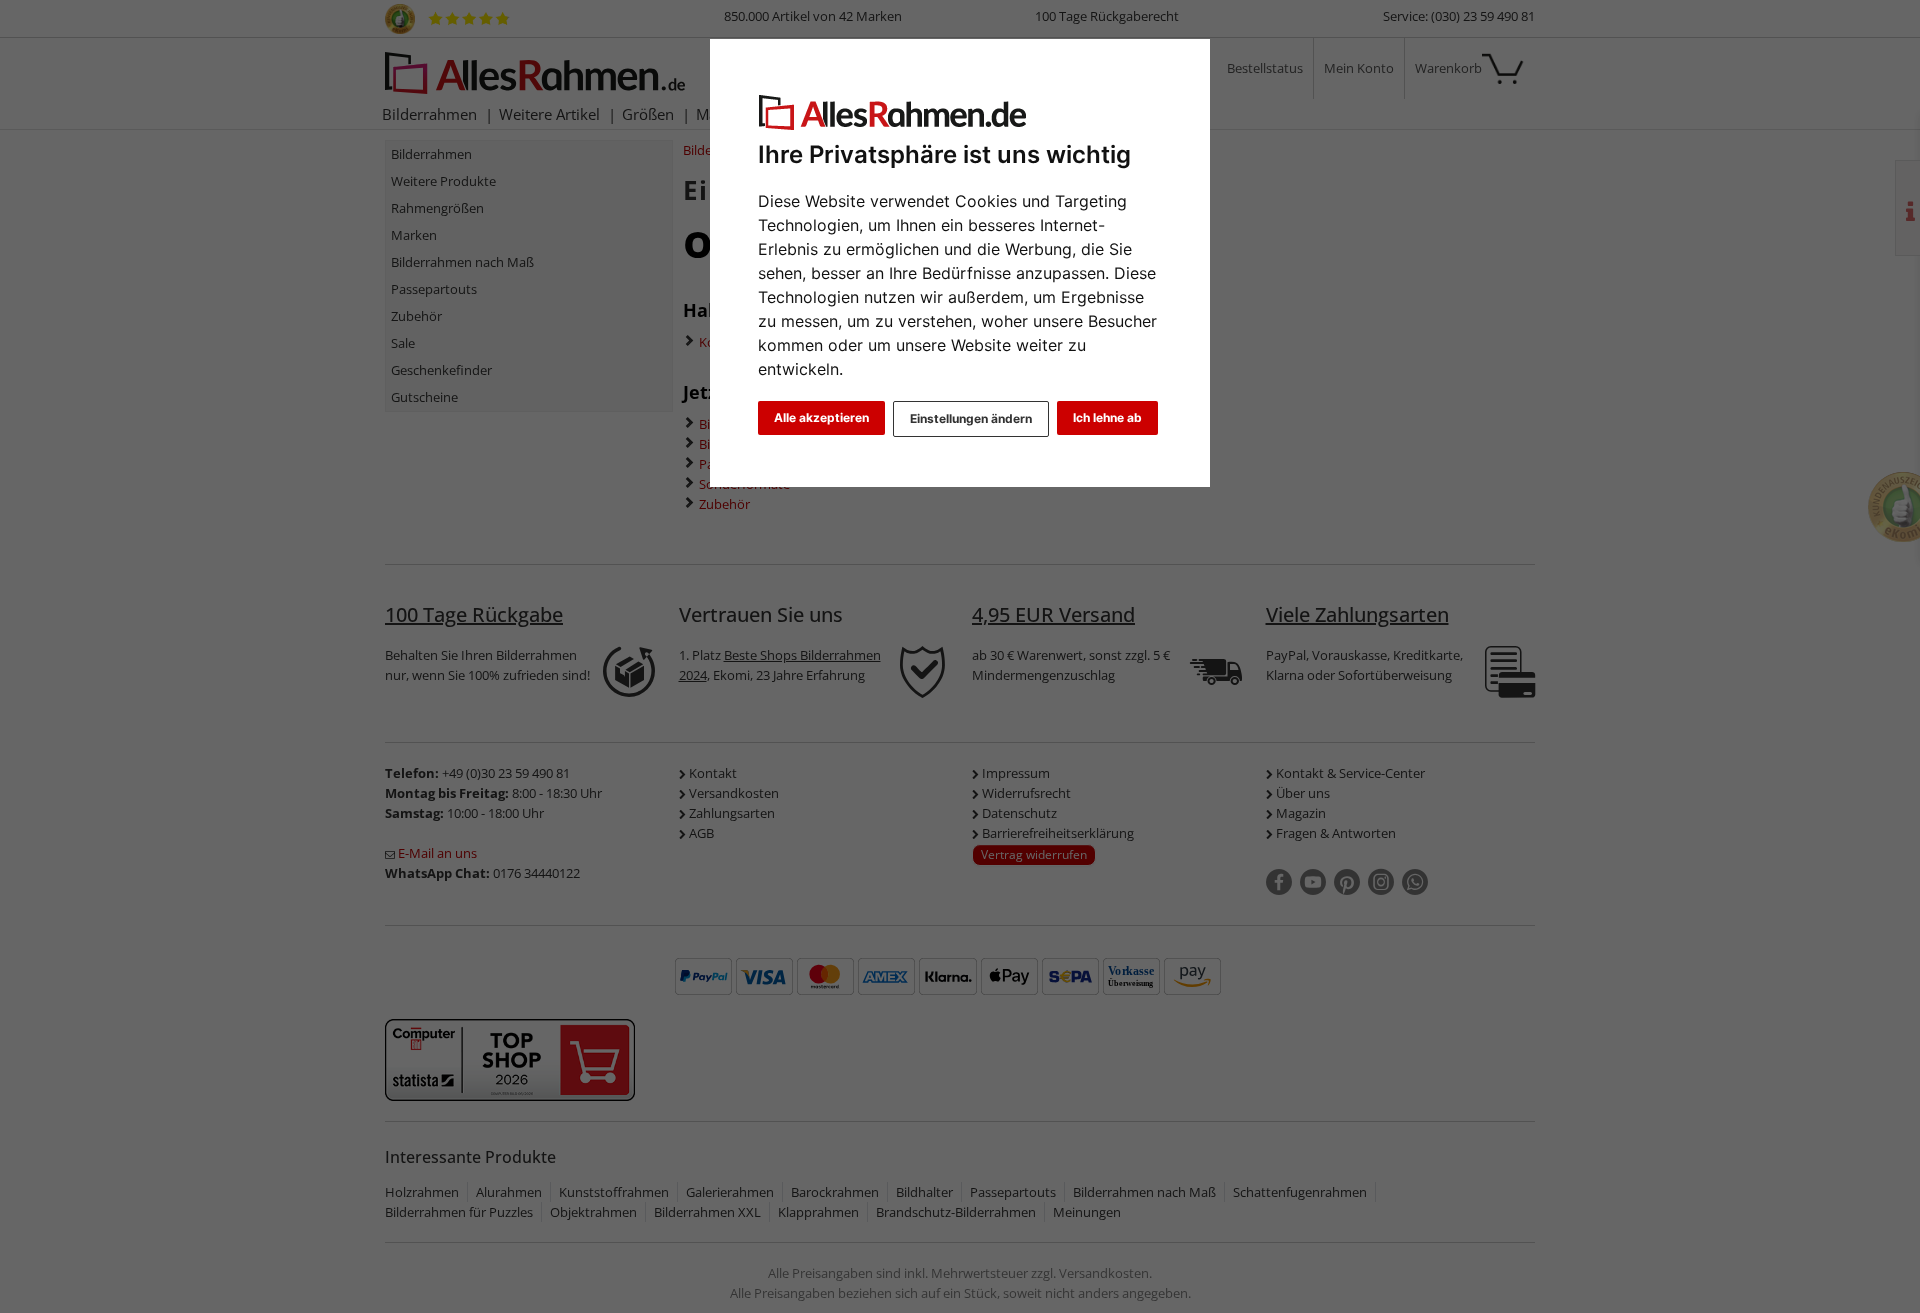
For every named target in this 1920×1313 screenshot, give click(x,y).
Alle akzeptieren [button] (821, 417)
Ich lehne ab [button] (1107, 417)
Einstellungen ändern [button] (971, 418)
